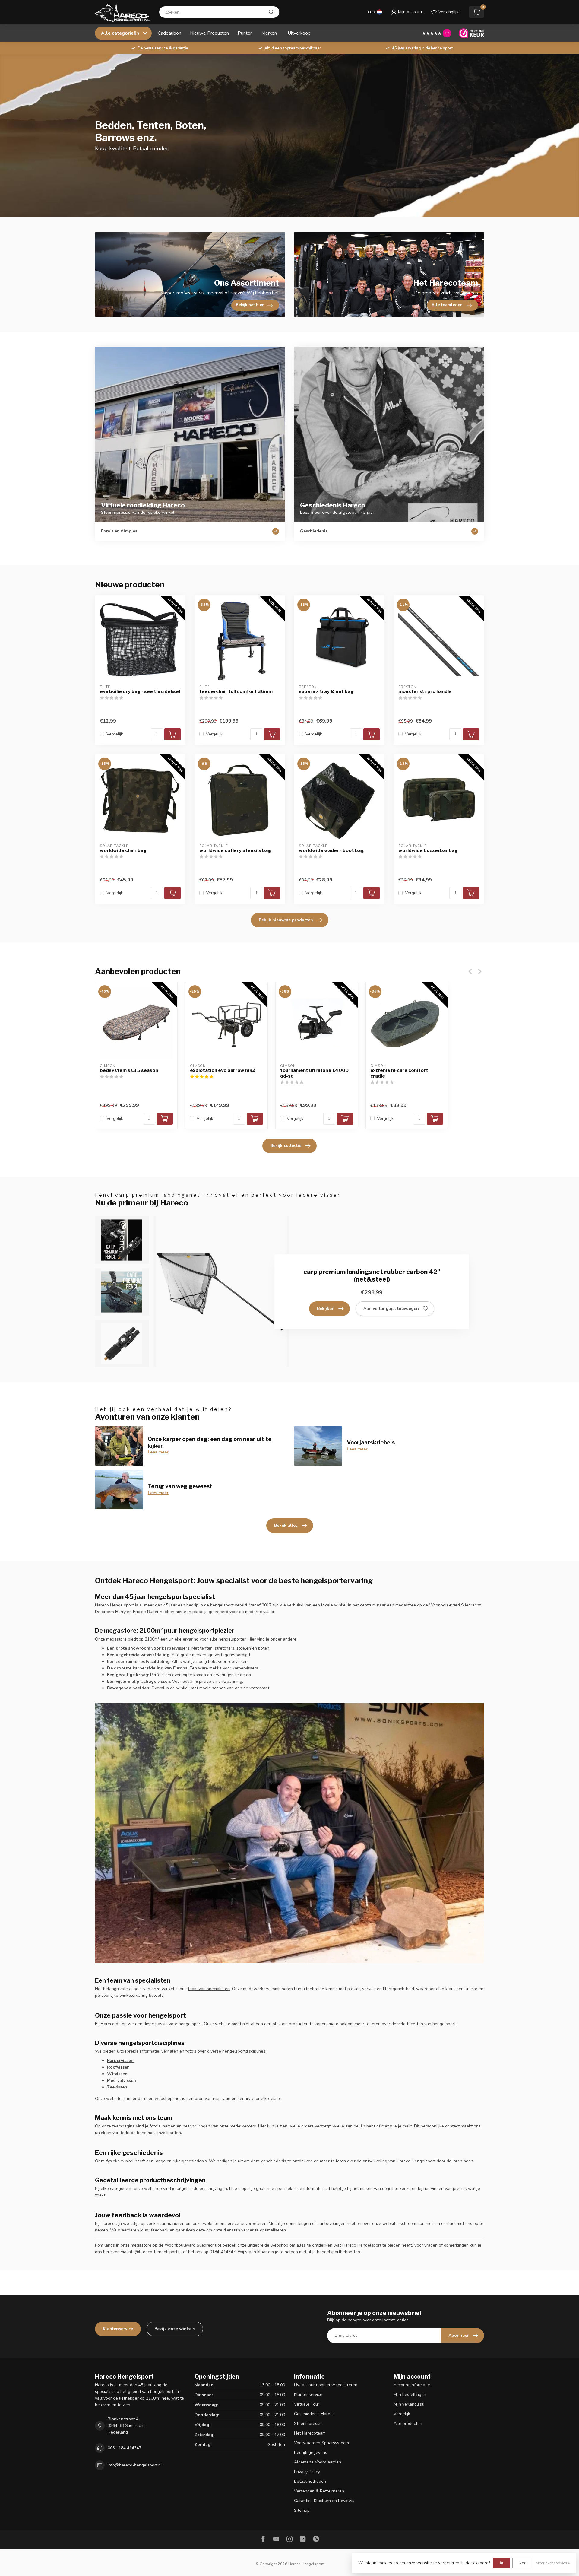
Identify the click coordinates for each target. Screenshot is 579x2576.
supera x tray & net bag (326, 691)
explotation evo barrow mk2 (223, 1070)
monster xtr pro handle (425, 691)
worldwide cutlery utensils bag (235, 850)
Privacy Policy (307, 2472)
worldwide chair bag (123, 850)
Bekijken (326, 1309)
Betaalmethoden (310, 2481)
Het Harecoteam (310, 2433)
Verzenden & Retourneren (319, 2491)
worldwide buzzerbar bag (428, 850)
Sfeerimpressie (308, 2424)
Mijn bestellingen (410, 2395)
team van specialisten (209, 1989)
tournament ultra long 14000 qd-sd (314, 1073)
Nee (523, 2563)
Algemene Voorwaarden (318, 2462)
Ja (501, 2563)
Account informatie (412, 2385)
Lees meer (158, 1452)
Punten (245, 33)
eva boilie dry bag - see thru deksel (140, 691)
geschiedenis (274, 2161)
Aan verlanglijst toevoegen (391, 1309)
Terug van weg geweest (180, 1486)
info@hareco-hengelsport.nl (135, 2465)
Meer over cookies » (553, 2563)
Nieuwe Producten (209, 33)
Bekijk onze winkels (175, 2329)
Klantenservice (118, 2329)
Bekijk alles (286, 1525)
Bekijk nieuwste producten (286, 920)
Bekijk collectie (286, 1146)
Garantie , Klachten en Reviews (324, 2501)
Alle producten (408, 2424)
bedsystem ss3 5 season (129, 1070)
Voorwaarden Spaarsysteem (321, 2443)
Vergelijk (115, 734)
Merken (269, 33)
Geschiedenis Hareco (314, 2414)
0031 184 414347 (125, 2448)
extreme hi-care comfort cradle (399, 1073)
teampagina (123, 2126)
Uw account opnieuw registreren (326, 2385)
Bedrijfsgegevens (311, 2452)
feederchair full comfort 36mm (236, 691)
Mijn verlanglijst (408, 2404)
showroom (139, 1648)
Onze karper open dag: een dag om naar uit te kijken (210, 1442)
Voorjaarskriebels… (373, 1442)
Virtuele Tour (307, 2404)
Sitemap (302, 2510)
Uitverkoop (299, 33)
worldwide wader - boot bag (331, 850)
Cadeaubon (169, 33)
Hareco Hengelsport (114, 1605)
